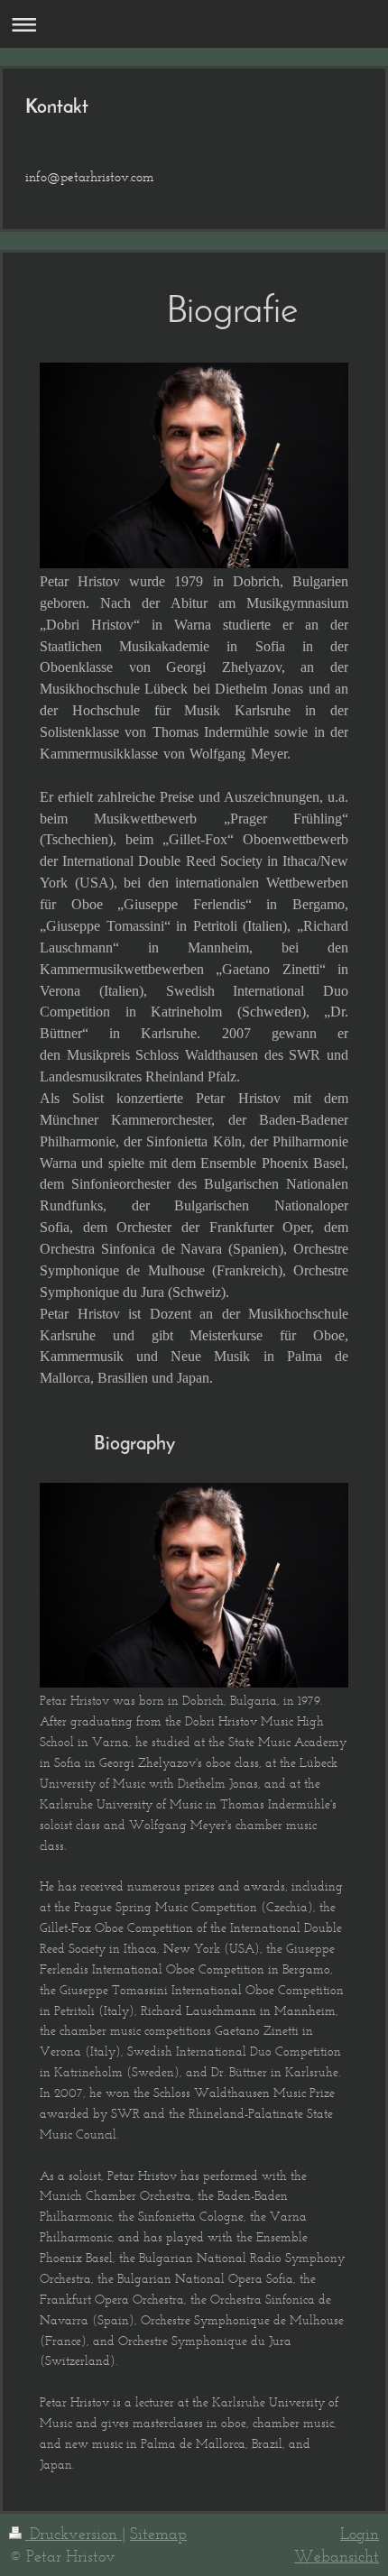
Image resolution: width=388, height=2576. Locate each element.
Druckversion (74, 2534)
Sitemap (158, 2534)
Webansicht (337, 2556)
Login (360, 2534)
